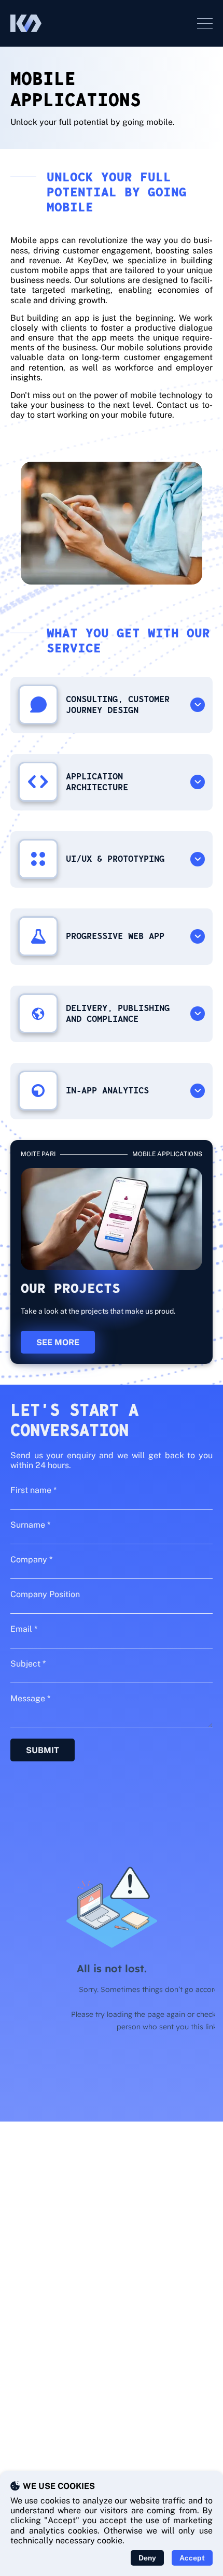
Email (24, 1629)
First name (33, 1490)
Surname (30, 1525)
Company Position (45, 1594)
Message (30, 1698)
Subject (28, 1664)
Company (31, 1560)
